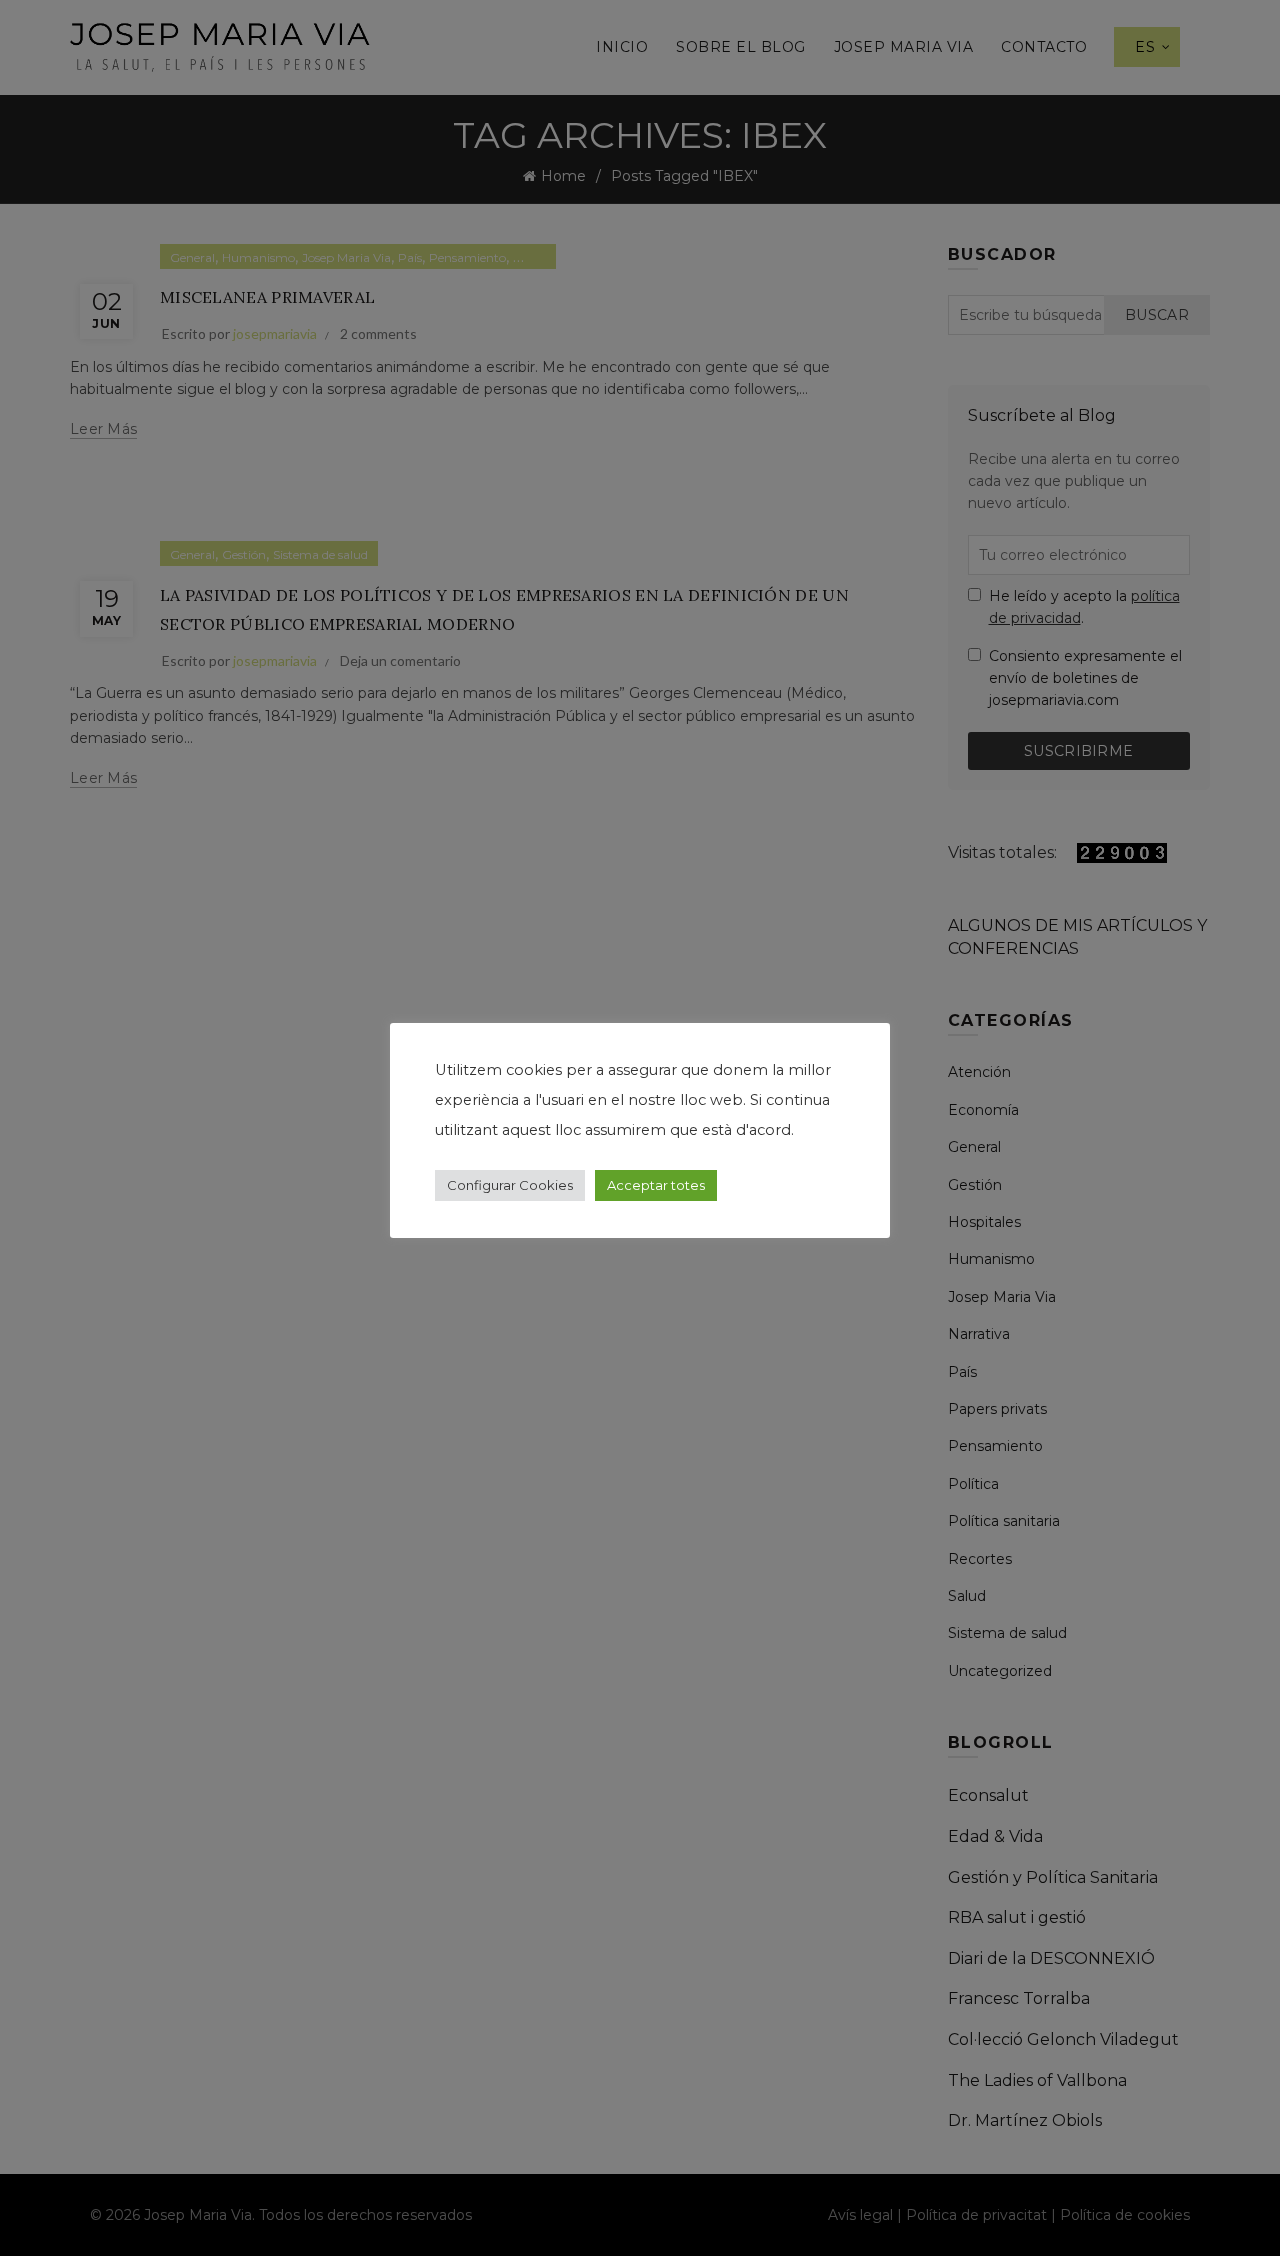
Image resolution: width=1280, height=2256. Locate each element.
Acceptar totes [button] (656, 1185)
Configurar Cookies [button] (510, 1185)
